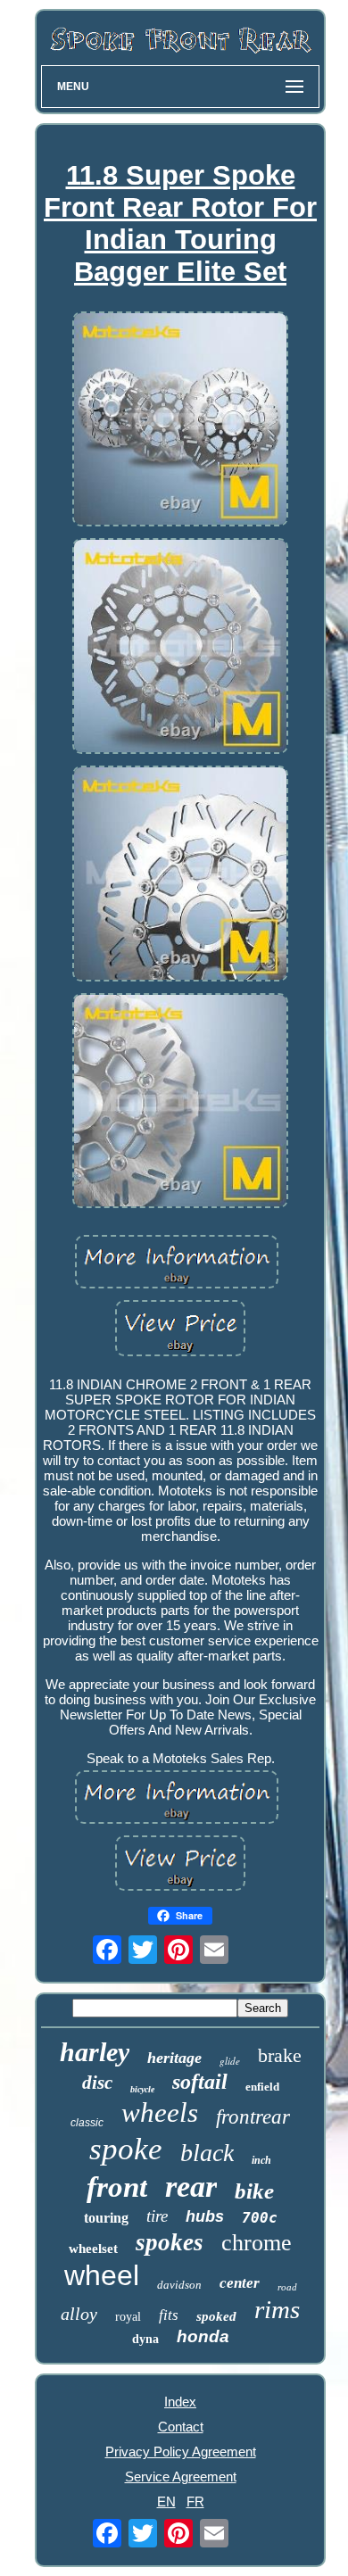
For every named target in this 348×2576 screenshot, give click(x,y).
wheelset (93, 2249)
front (117, 2187)
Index (180, 2402)
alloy (79, 2314)
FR (195, 2501)
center (240, 2283)
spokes (170, 2242)
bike (254, 2191)
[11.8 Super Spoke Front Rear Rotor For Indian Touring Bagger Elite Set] (180, 421)
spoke (126, 2149)
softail (200, 2082)
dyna (145, 2339)
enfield (262, 2087)
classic (87, 2123)
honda (203, 2336)
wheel (102, 2275)
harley (95, 2052)
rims (277, 2309)
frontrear (253, 2117)
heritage (174, 2058)
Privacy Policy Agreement (181, 2452)
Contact (181, 2427)
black (207, 2153)
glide (230, 2061)
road (287, 2287)
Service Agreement (181, 2477)
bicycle (142, 2089)
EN (166, 2501)
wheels (160, 2112)
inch (261, 2160)
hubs (205, 2216)
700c (260, 2218)
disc (97, 2083)
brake (280, 2055)
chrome (257, 2243)
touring (106, 2218)
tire (157, 2216)
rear (191, 2187)
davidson (179, 2285)
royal (128, 2317)
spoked (216, 2316)
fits (169, 2315)
